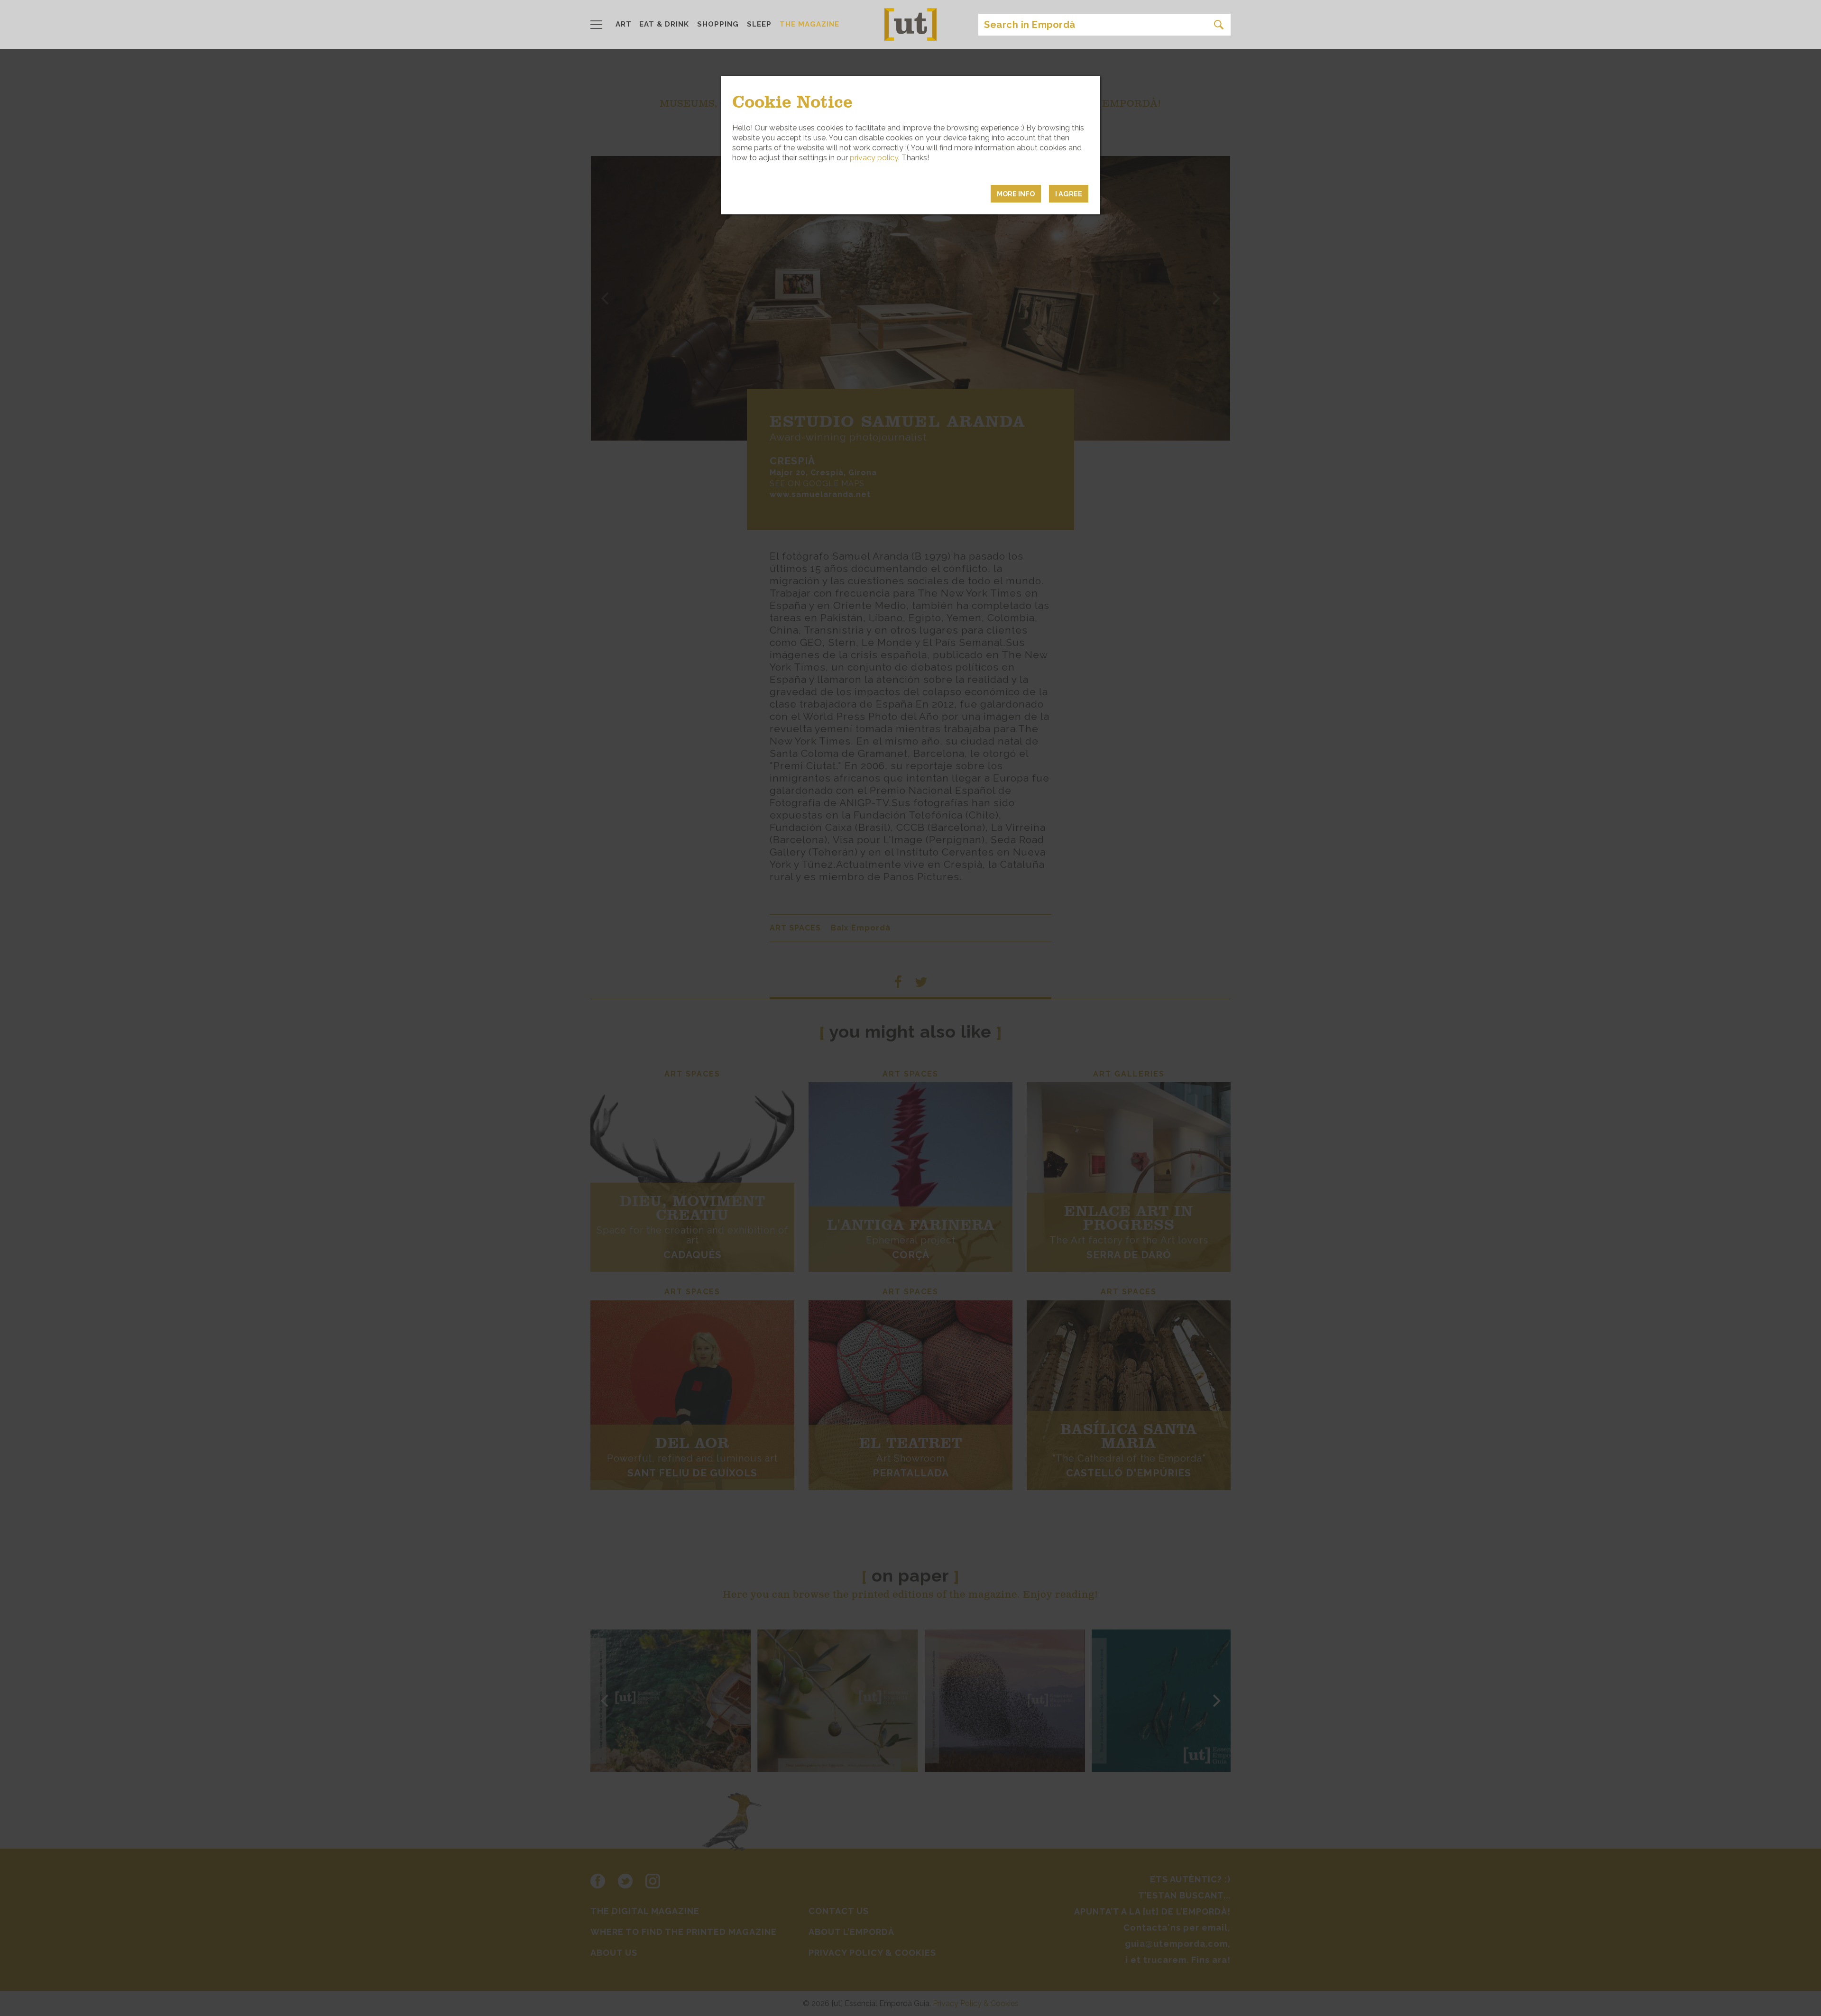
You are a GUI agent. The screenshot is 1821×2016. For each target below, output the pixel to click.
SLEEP (759, 24)
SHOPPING (718, 24)
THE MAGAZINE (809, 24)
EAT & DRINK (664, 24)
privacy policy (874, 158)
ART (624, 24)
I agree (1069, 194)
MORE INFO (1016, 194)
